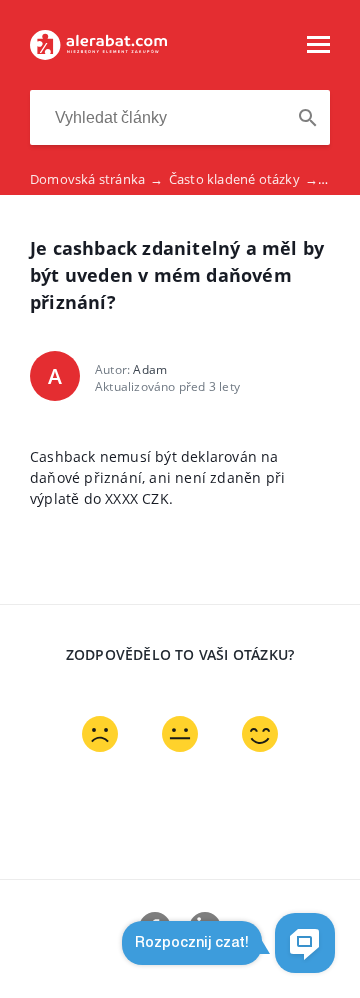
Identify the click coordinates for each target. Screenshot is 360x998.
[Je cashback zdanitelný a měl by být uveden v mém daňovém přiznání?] (98, 54)
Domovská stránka (97, 179)
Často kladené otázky (243, 179)
